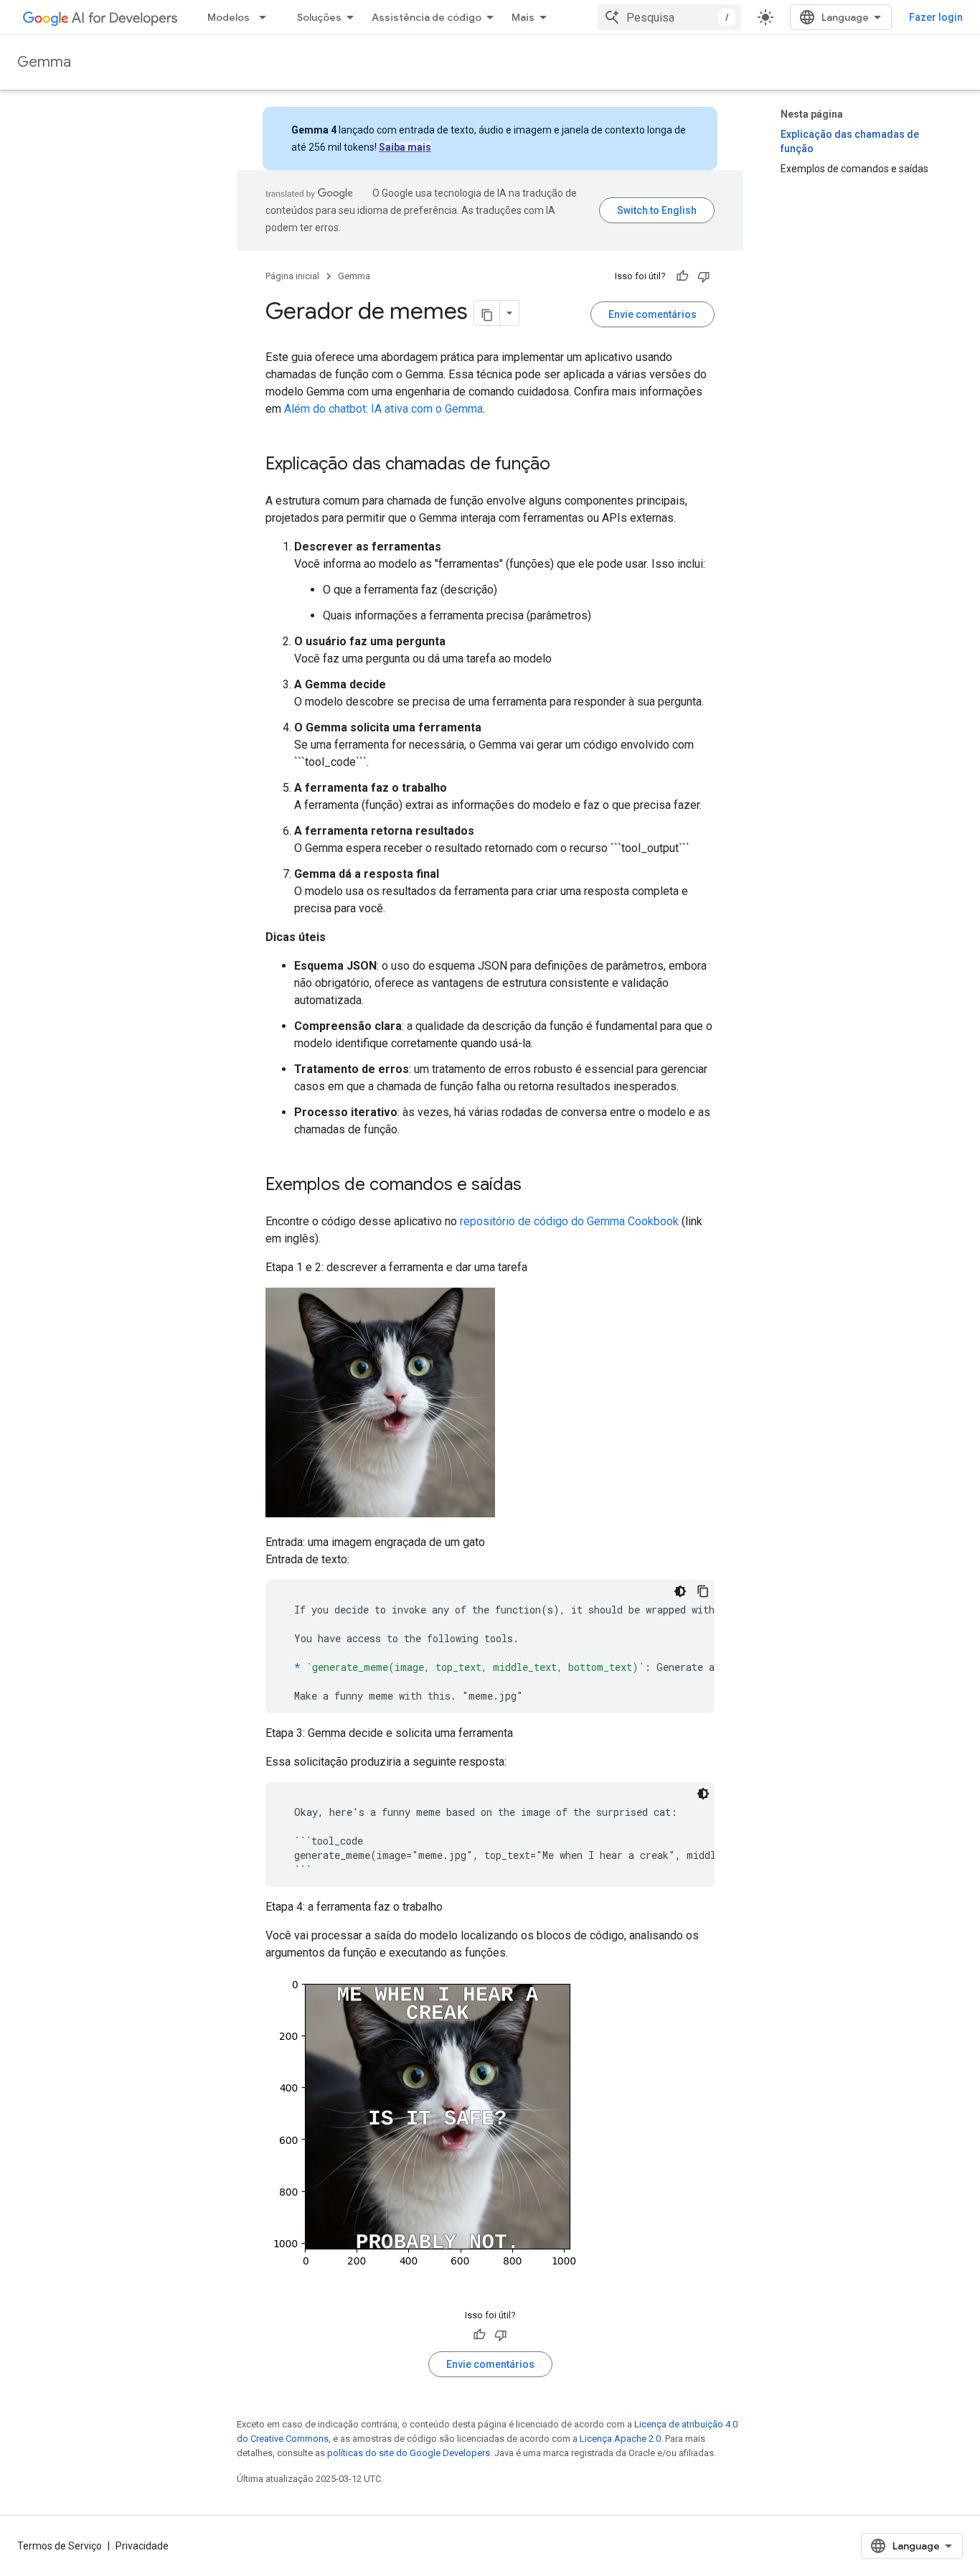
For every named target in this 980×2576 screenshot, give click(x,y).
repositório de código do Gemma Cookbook (569, 1221)
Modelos (228, 17)
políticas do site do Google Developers (409, 2453)
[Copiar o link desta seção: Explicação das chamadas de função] (565, 465)
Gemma (44, 62)
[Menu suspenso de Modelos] (267, 17)
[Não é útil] (704, 276)
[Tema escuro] (680, 1591)
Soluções (319, 17)
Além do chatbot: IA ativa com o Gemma (383, 409)
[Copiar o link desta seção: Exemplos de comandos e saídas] (536, 1186)
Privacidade (142, 2546)
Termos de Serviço (60, 2546)
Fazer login (936, 17)
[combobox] (669, 17)
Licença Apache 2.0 (620, 2439)
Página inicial (292, 276)
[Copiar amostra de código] (703, 1591)
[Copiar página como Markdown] (487, 313)
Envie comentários (652, 314)
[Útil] (682, 276)
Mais (523, 17)
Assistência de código (427, 17)
